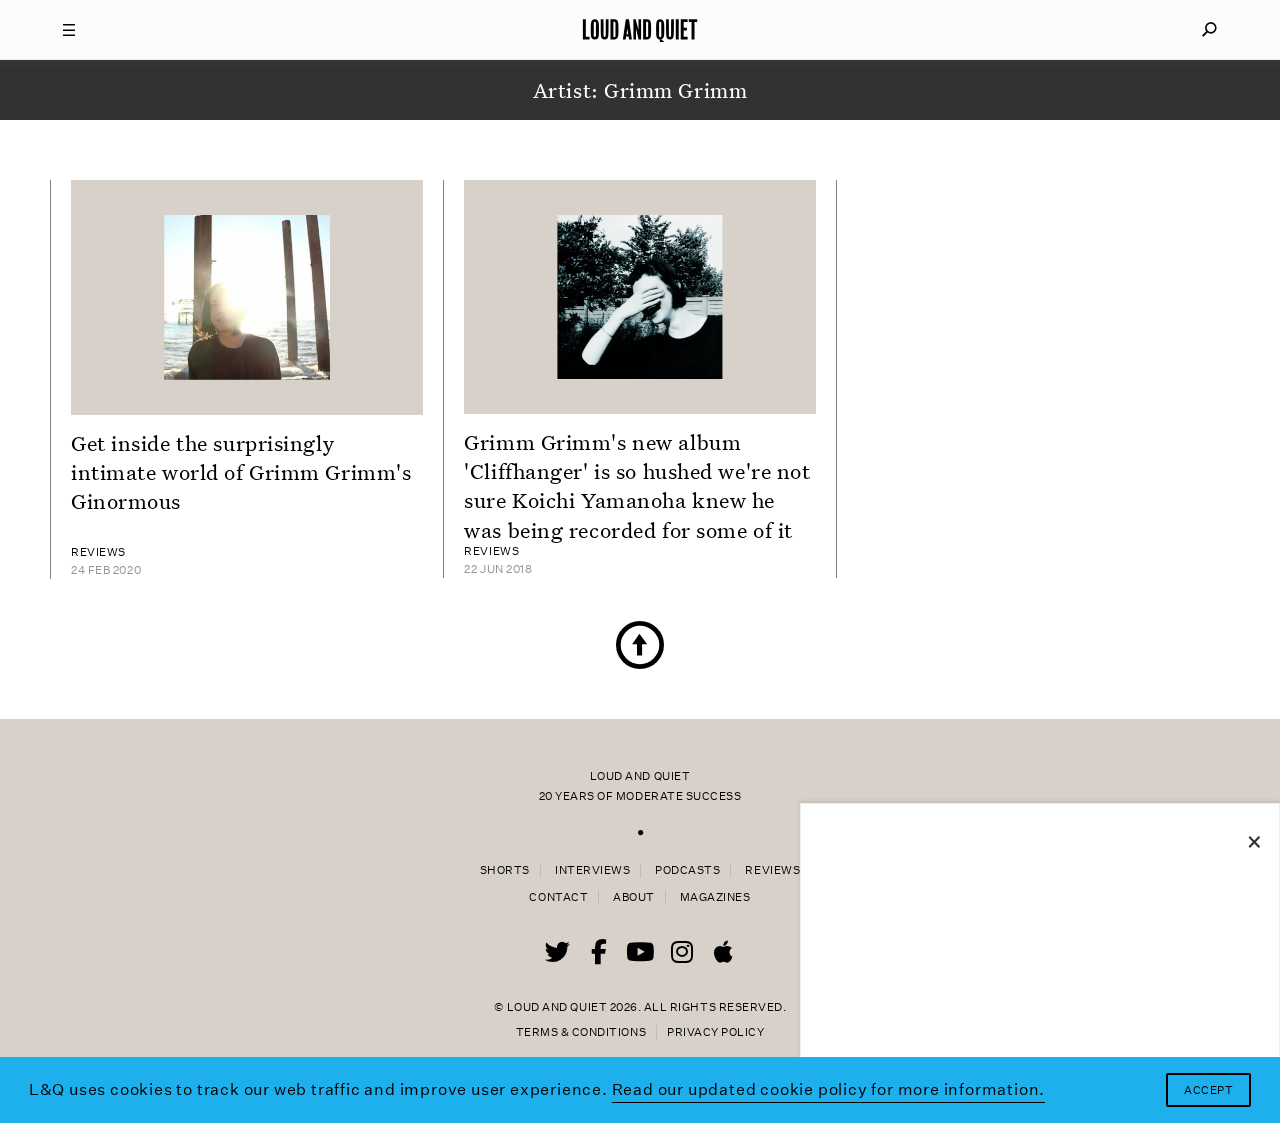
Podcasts (687, 870)
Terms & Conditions (581, 1032)
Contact (558, 897)
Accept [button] (1208, 1090)
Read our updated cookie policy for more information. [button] (829, 1089)
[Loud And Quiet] (640, 30)
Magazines (715, 897)
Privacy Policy (715, 1032)
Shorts (505, 870)
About (634, 897)
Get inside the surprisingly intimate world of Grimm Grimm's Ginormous (241, 472)
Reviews (772, 870)
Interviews (592, 870)
